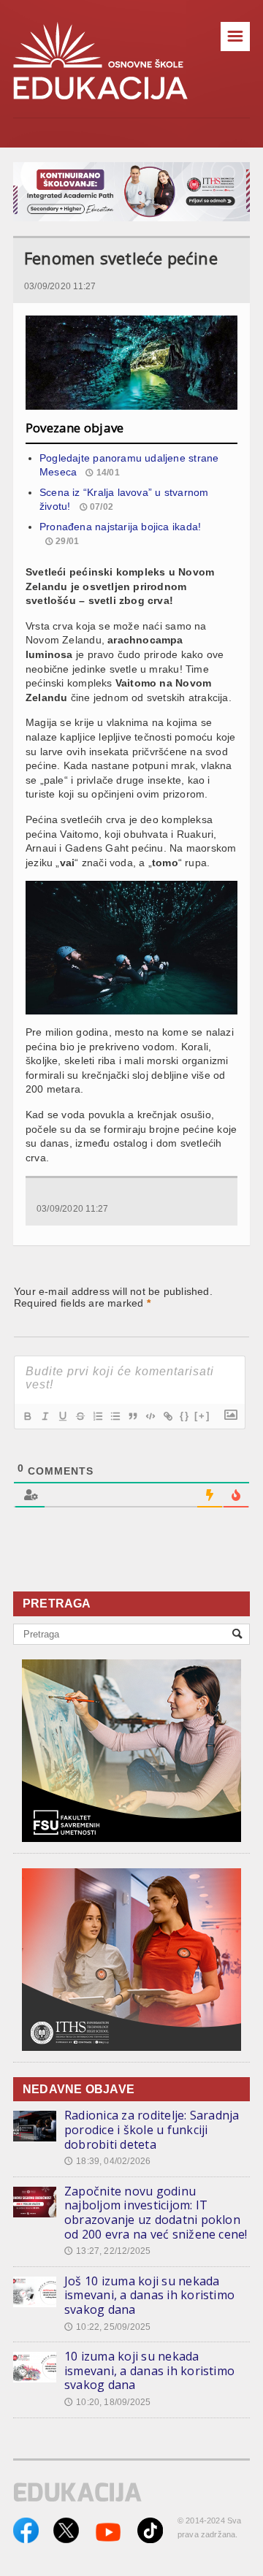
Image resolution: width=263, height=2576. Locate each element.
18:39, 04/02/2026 (107, 2161)
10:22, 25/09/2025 (107, 2327)
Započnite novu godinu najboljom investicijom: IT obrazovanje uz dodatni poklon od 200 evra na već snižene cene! (156, 2213)
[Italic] (45, 1416)
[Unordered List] (115, 1416)
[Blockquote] (132, 1416)
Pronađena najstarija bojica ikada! (120, 527)
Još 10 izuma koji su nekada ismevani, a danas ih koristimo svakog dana (149, 2295)
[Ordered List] (97, 1416)
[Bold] (27, 1416)
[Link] (167, 1416)
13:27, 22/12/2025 (107, 2251)
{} (185, 1416)
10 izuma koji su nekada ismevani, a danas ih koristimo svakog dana (149, 2370)
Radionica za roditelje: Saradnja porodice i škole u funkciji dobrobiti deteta (152, 2129)
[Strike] (80, 1416)
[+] (202, 1416)
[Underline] (62, 1416)
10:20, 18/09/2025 (107, 2402)
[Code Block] (150, 1416)
